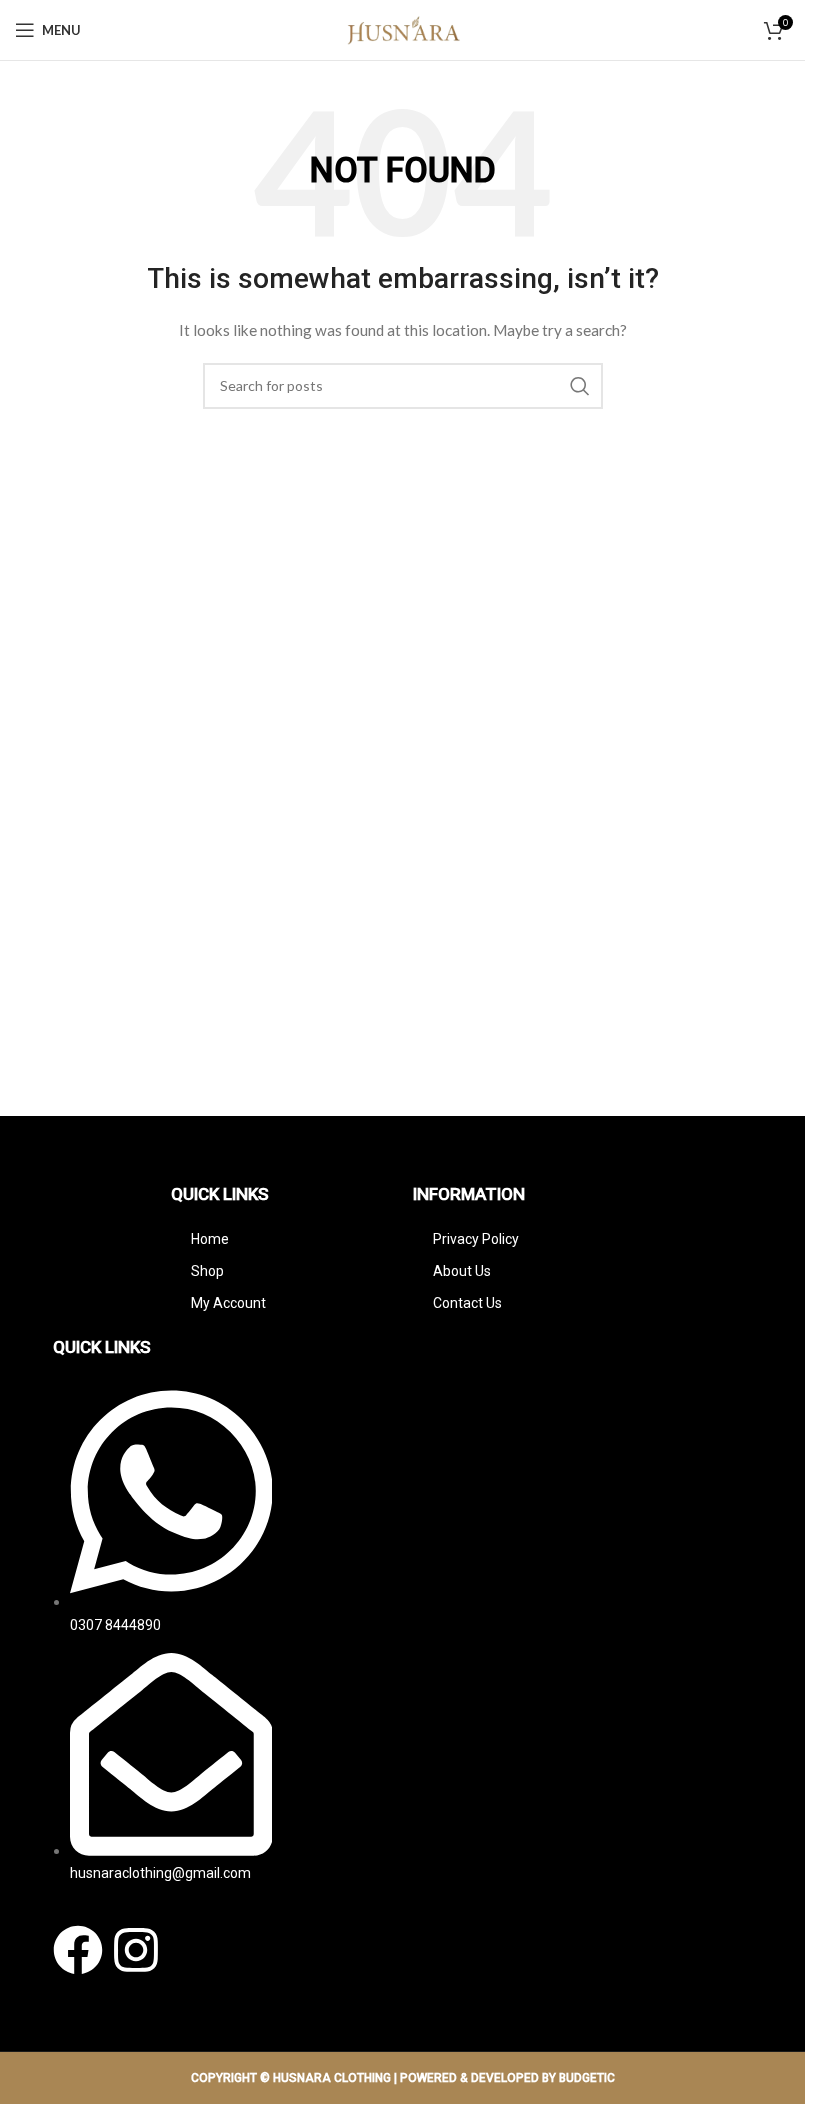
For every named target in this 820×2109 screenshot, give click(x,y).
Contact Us (467, 1303)
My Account (228, 1303)
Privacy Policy (476, 1239)
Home (210, 1239)
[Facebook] (78, 1950)
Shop (207, 1271)
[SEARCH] (580, 386)
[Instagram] (136, 1950)
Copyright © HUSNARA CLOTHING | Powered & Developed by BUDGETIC (403, 2078)
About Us (462, 1271)
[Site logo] (403, 28)
